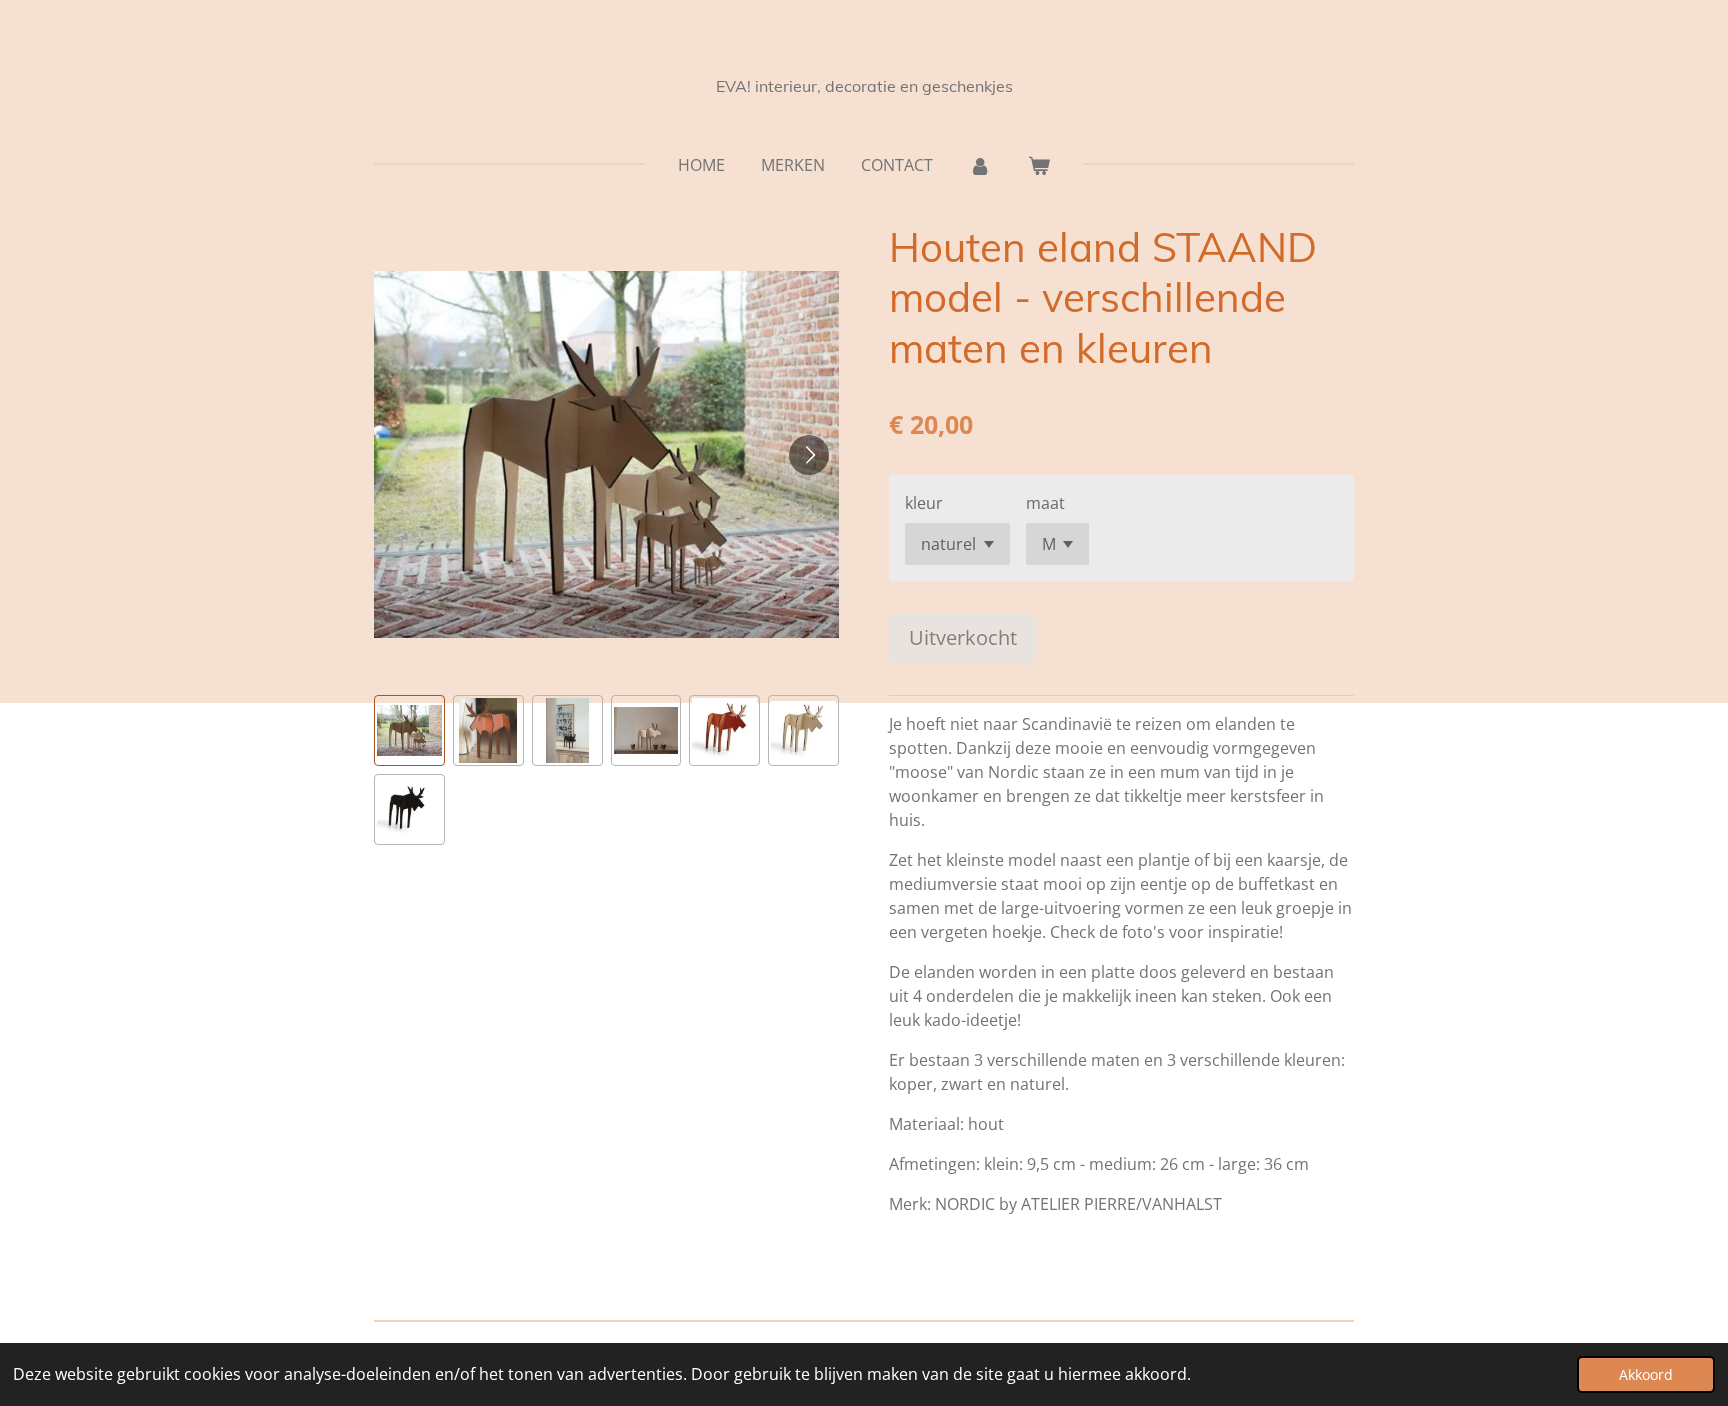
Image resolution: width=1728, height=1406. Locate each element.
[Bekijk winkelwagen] (1039, 165)
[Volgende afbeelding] (809, 455)
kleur (924, 503)
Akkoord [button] (1646, 1374)
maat (1045, 503)
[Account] (980, 165)
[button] (409, 730)
